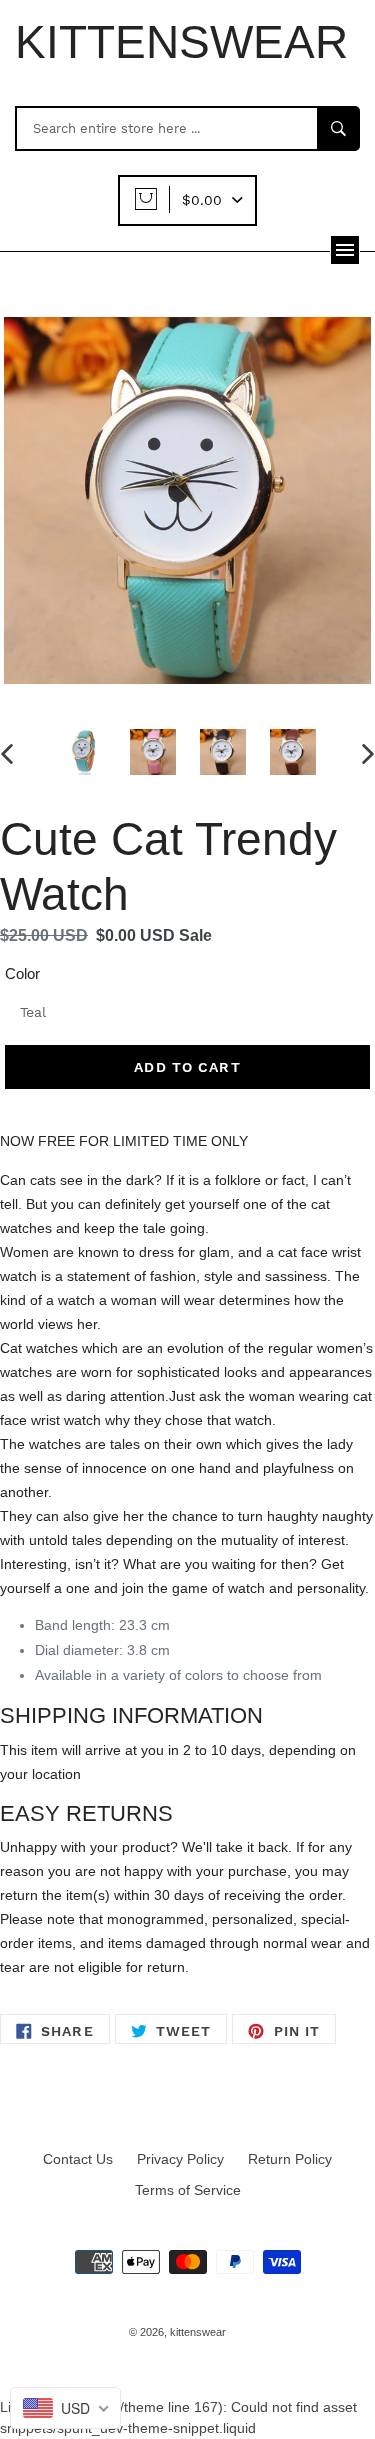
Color (22, 973)
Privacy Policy (180, 2159)
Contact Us (78, 2159)
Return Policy (290, 2159)
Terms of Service (188, 2190)
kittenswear (198, 2332)
